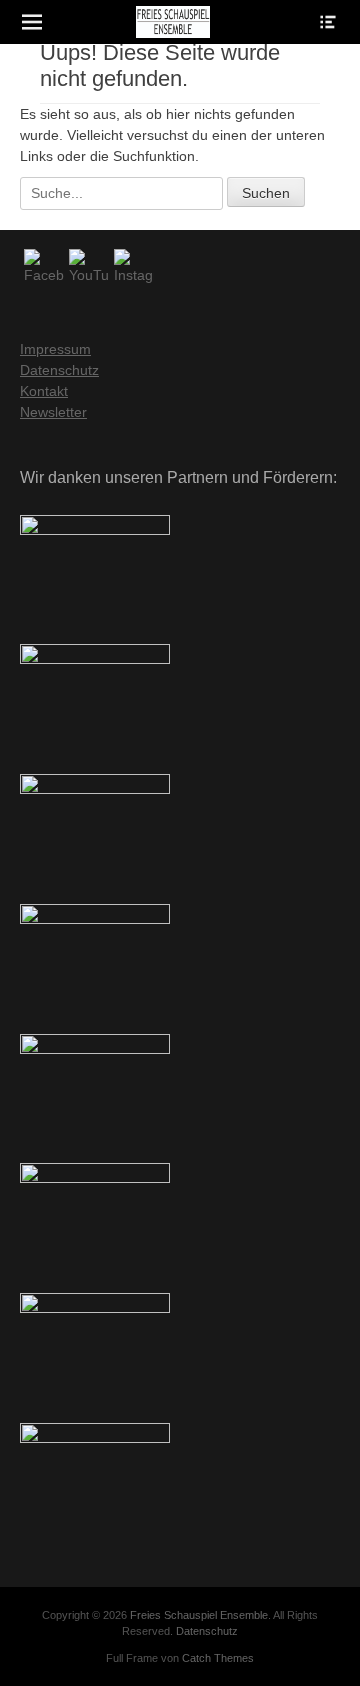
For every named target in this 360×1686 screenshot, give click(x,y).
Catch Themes (218, 1658)
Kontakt (44, 391)
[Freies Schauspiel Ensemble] (173, 22)
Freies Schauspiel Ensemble (199, 1615)
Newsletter (53, 412)
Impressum (55, 349)
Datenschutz (59, 370)
